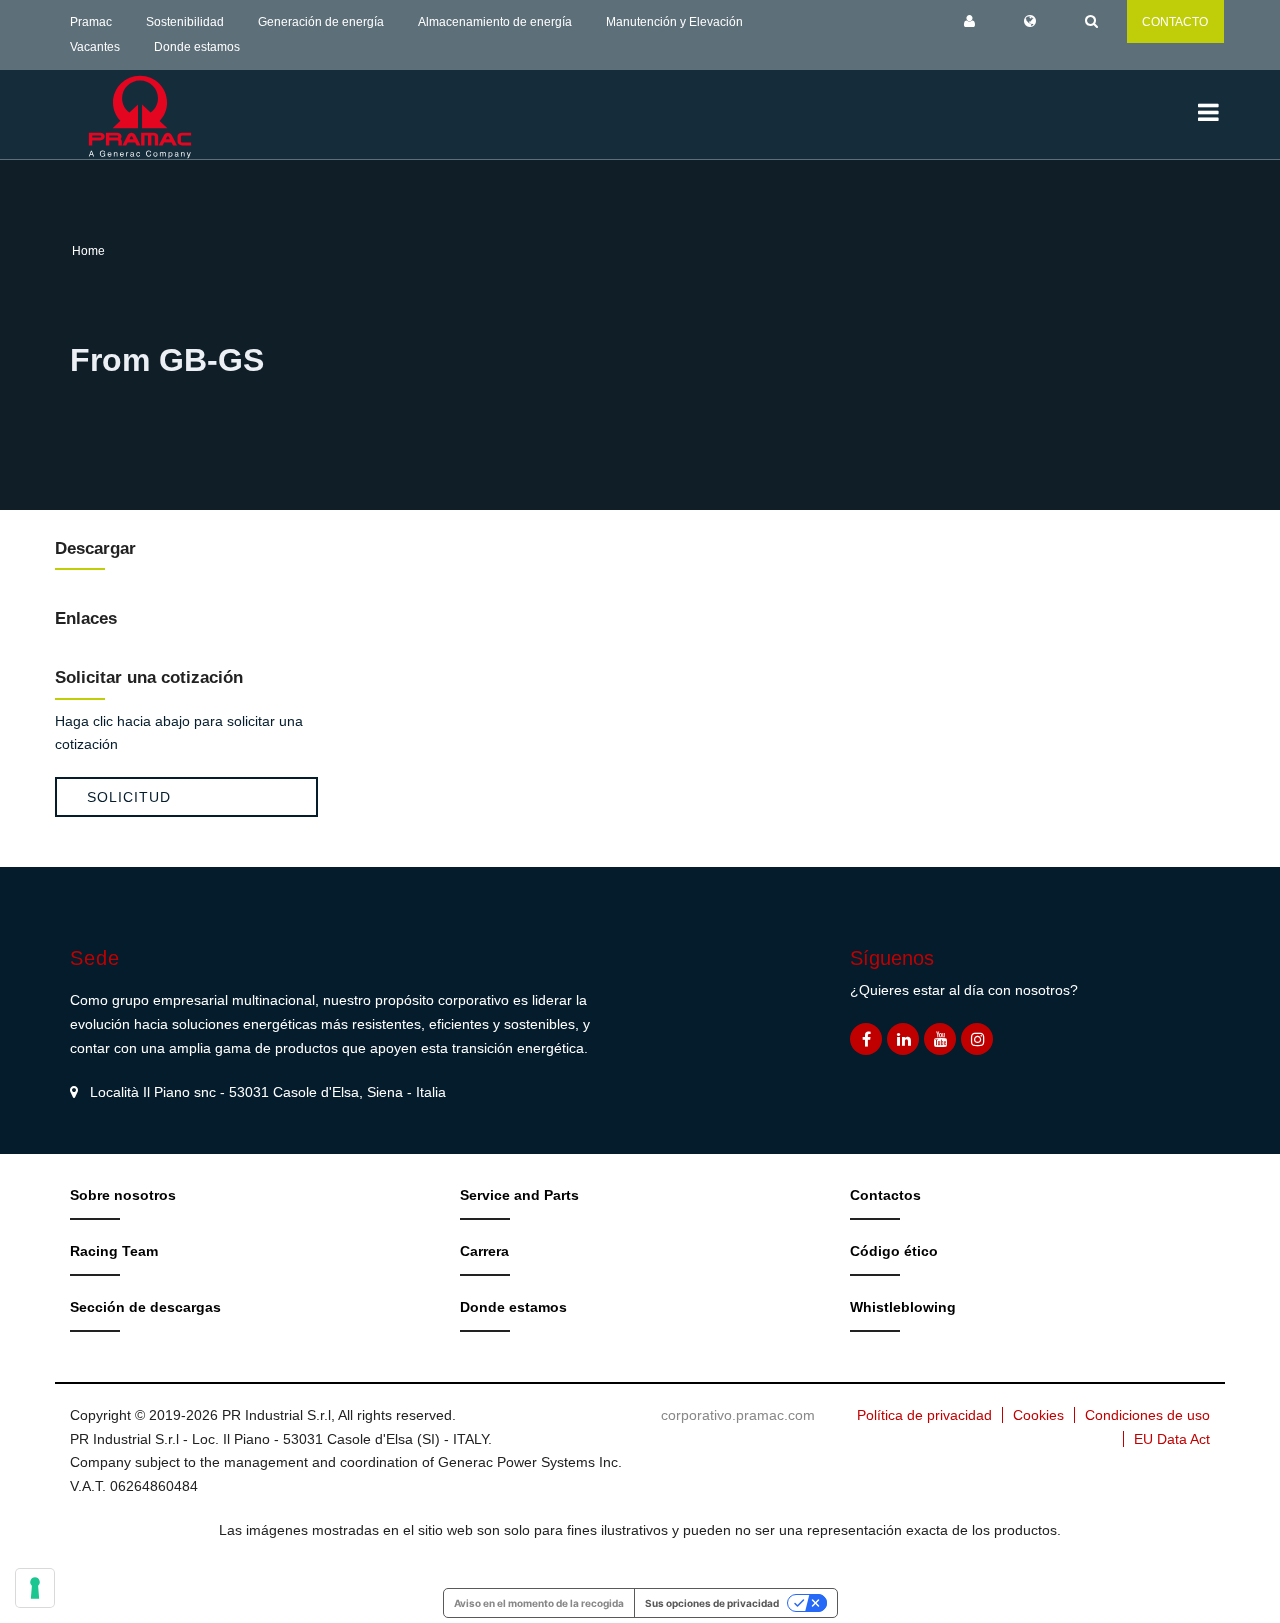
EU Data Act (1172, 1439)
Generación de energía (321, 22)
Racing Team (114, 1251)
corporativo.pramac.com (738, 1415)
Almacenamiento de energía (495, 22)
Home (88, 251)
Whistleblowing (903, 1307)
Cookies (1038, 1415)
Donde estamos (197, 47)
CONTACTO (1175, 22)
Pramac (91, 22)
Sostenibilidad (185, 22)
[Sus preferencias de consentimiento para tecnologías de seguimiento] (35, 1588)
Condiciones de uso (1147, 1415)
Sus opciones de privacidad (712, 1603)
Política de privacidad (924, 1415)
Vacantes (95, 47)
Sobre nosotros (123, 1195)
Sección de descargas (145, 1307)
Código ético (894, 1251)
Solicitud (129, 797)
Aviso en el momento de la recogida (539, 1603)
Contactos (885, 1195)
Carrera (484, 1251)
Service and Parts (519, 1195)
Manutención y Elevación (674, 22)
